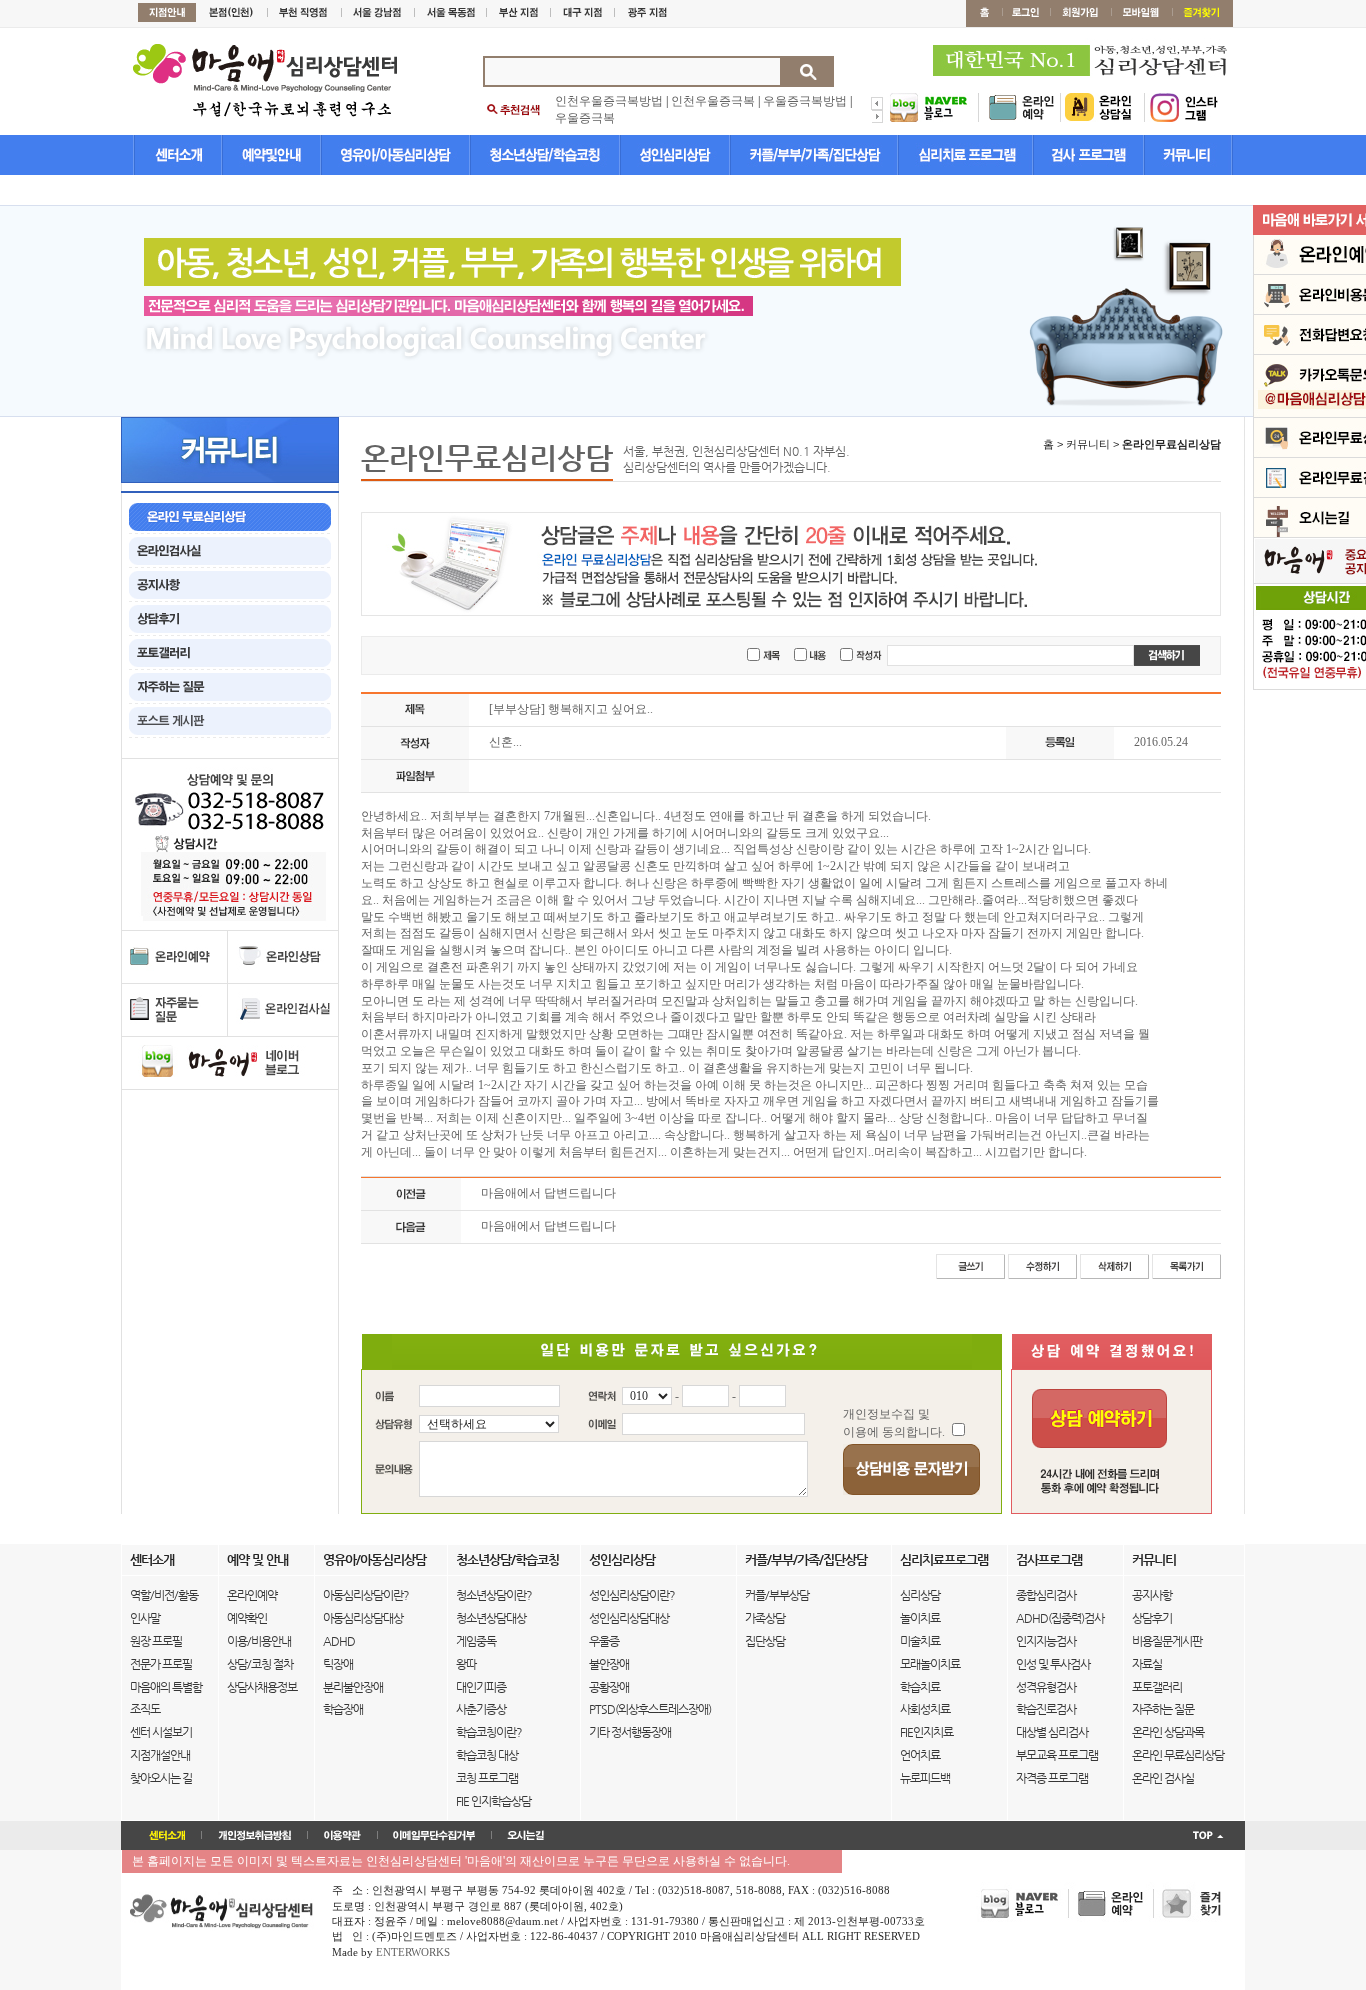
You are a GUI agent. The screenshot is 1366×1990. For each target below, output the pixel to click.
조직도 (145, 1709)
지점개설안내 (160, 1755)
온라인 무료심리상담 (1178, 1755)
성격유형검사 (1046, 1687)
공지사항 (1152, 1595)
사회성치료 (925, 1709)
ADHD (339, 1641)
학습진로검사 (1046, 1709)
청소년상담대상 (491, 1618)
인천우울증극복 (713, 101)
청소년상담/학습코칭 (507, 1559)
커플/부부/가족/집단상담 (806, 1559)
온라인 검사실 (1163, 1778)
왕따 (466, 1664)
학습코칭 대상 (487, 1755)
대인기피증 (481, 1687)
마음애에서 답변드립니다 (548, 1193)
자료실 (1147, 1664)
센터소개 (152, 1559)
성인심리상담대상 (629, 1618)
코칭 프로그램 (487, 1778)
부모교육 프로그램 (1057, 1755)
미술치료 (920, 1641)
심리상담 (920, 1595)
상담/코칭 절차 (260, 1664)
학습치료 (920, 1687)
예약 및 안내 (257, 1559)
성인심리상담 (622, 1559)
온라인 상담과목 (1168, 1732)
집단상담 (765, 1641)
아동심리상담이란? (366, 1595)
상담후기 (1152, 1618)
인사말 (145, 1618)
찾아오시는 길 (161, 1778)
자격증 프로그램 (1052, 1778)
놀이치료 (920, 1618)
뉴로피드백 (925, 1778)
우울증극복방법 (805, 101)
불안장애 (609, 1664)
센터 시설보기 (161, 1732)
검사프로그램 (1049, 1559)
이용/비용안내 (259, 1641)
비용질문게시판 (1167, 1641)
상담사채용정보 (262, 1687)
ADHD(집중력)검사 (1060, 1618)
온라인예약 (252, 1595)
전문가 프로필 (161, 1664)
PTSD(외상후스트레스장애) (650, 1709)
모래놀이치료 (930, 1664)
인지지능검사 (1046, 1641)
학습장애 (343, 1709)
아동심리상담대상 (363, 1618)
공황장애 (609, 1687)
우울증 (604, 1641)
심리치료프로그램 (944, 1559)
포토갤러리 (1157, 1687)
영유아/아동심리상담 (374, 1559)
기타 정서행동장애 (630, 1732)
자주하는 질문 (1163, 1709)
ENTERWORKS (413, 1952)
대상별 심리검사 (1052, 1732)
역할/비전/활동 (164, 1595)
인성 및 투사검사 (1053, 1664)
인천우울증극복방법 (609, 101)
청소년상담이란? (494, 1595)
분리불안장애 (353, 1687)
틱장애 (338, 1664)
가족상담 (765, 1618)
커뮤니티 (1154, 1559)
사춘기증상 (481, 1709)
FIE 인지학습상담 (493, 1801)
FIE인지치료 (926, 1732)
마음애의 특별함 (166, 1687)
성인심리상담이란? (632, 1595)
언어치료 (920, 1755)
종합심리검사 (1046, 1595)
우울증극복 (585, 118)
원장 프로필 (156, 1641)
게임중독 (476, 1641)
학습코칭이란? (489, 1732)
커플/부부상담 (777, 1595)
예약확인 (247, 1618)
